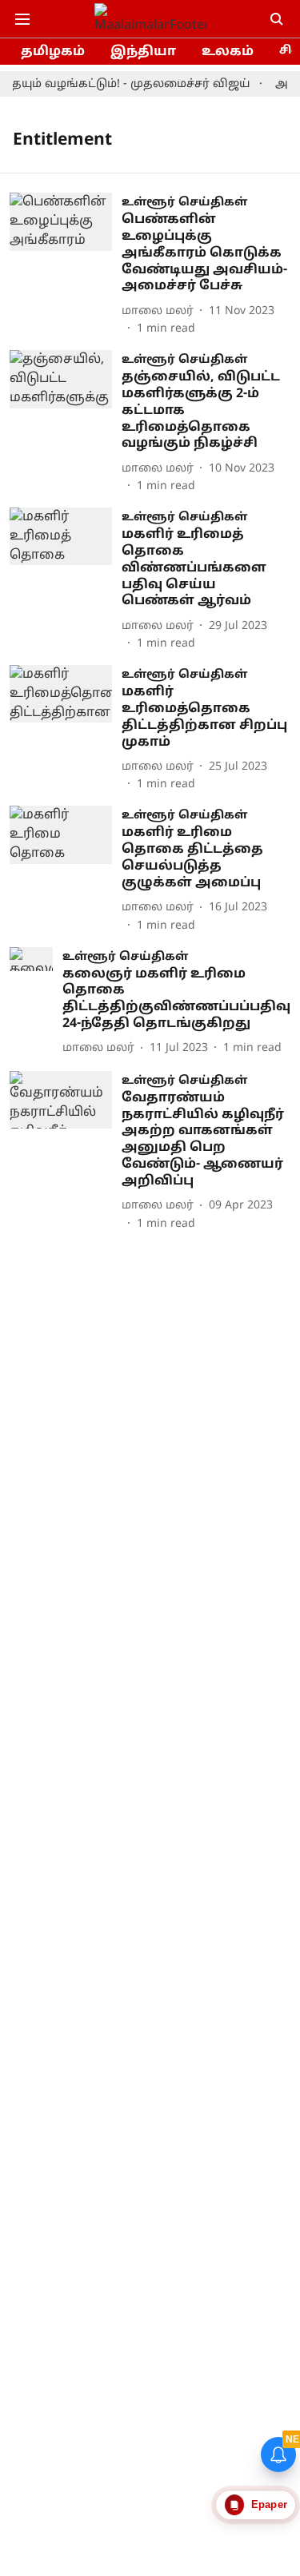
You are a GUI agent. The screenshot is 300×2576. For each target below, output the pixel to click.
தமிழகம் (53, 52)
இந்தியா (143, 52)
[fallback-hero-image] (66, 265)
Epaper (269, 2504)
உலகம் (228, 52)
